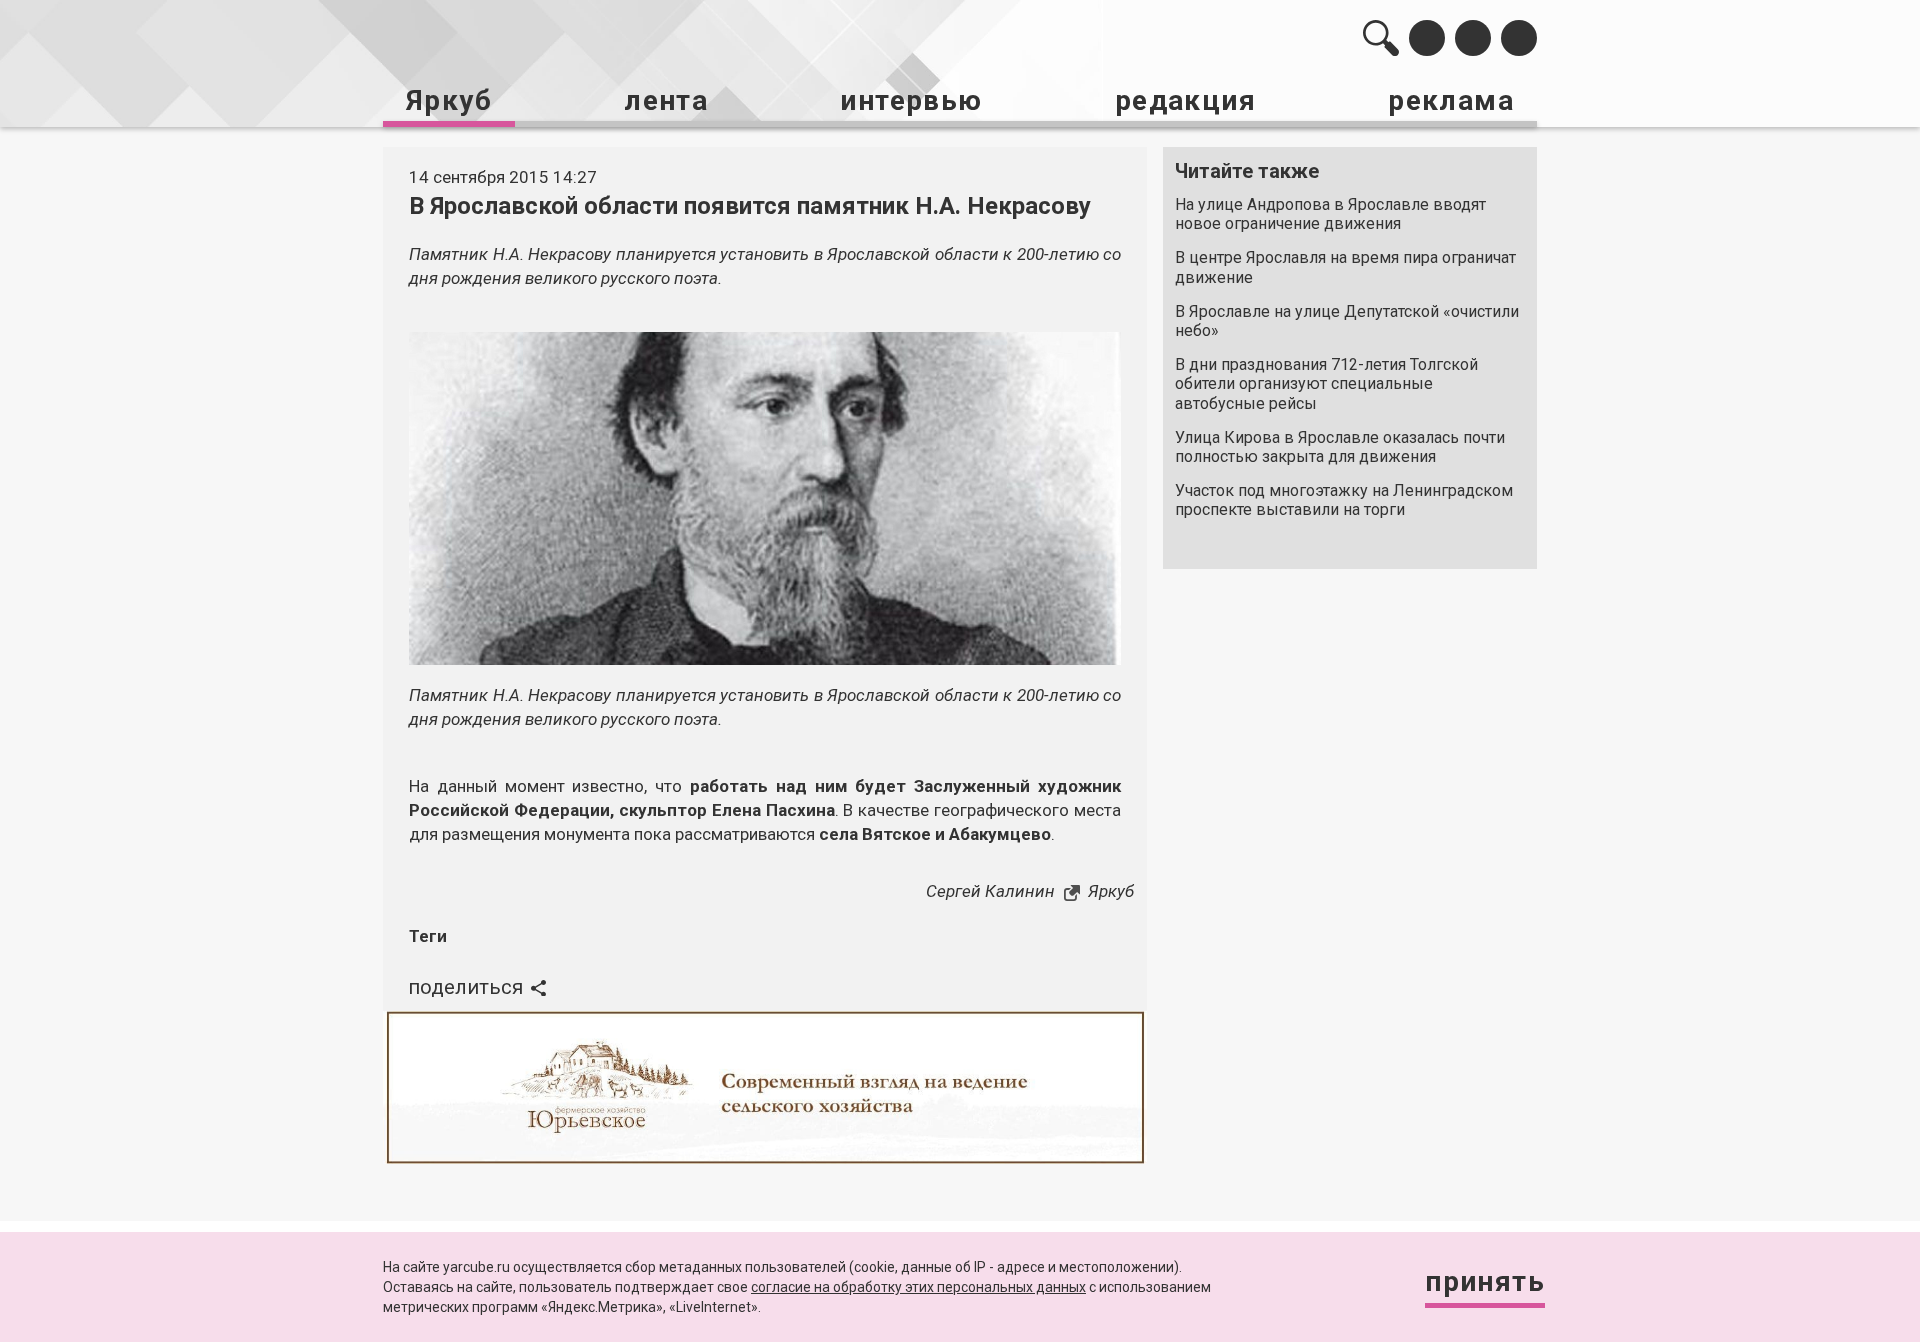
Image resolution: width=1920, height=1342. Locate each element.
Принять (1485, 1281)
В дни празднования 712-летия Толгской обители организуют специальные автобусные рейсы (1326, 383)
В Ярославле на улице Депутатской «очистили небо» (1347, 321)
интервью (911, 100)
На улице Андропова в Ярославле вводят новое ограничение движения (1330, 214)
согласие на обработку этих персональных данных (918, 1287)
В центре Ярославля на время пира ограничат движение (1345, 267)
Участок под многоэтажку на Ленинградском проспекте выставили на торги (1344, 500)
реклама (1451, 100)
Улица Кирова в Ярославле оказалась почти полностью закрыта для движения (1340, 447)
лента (666, 100)
